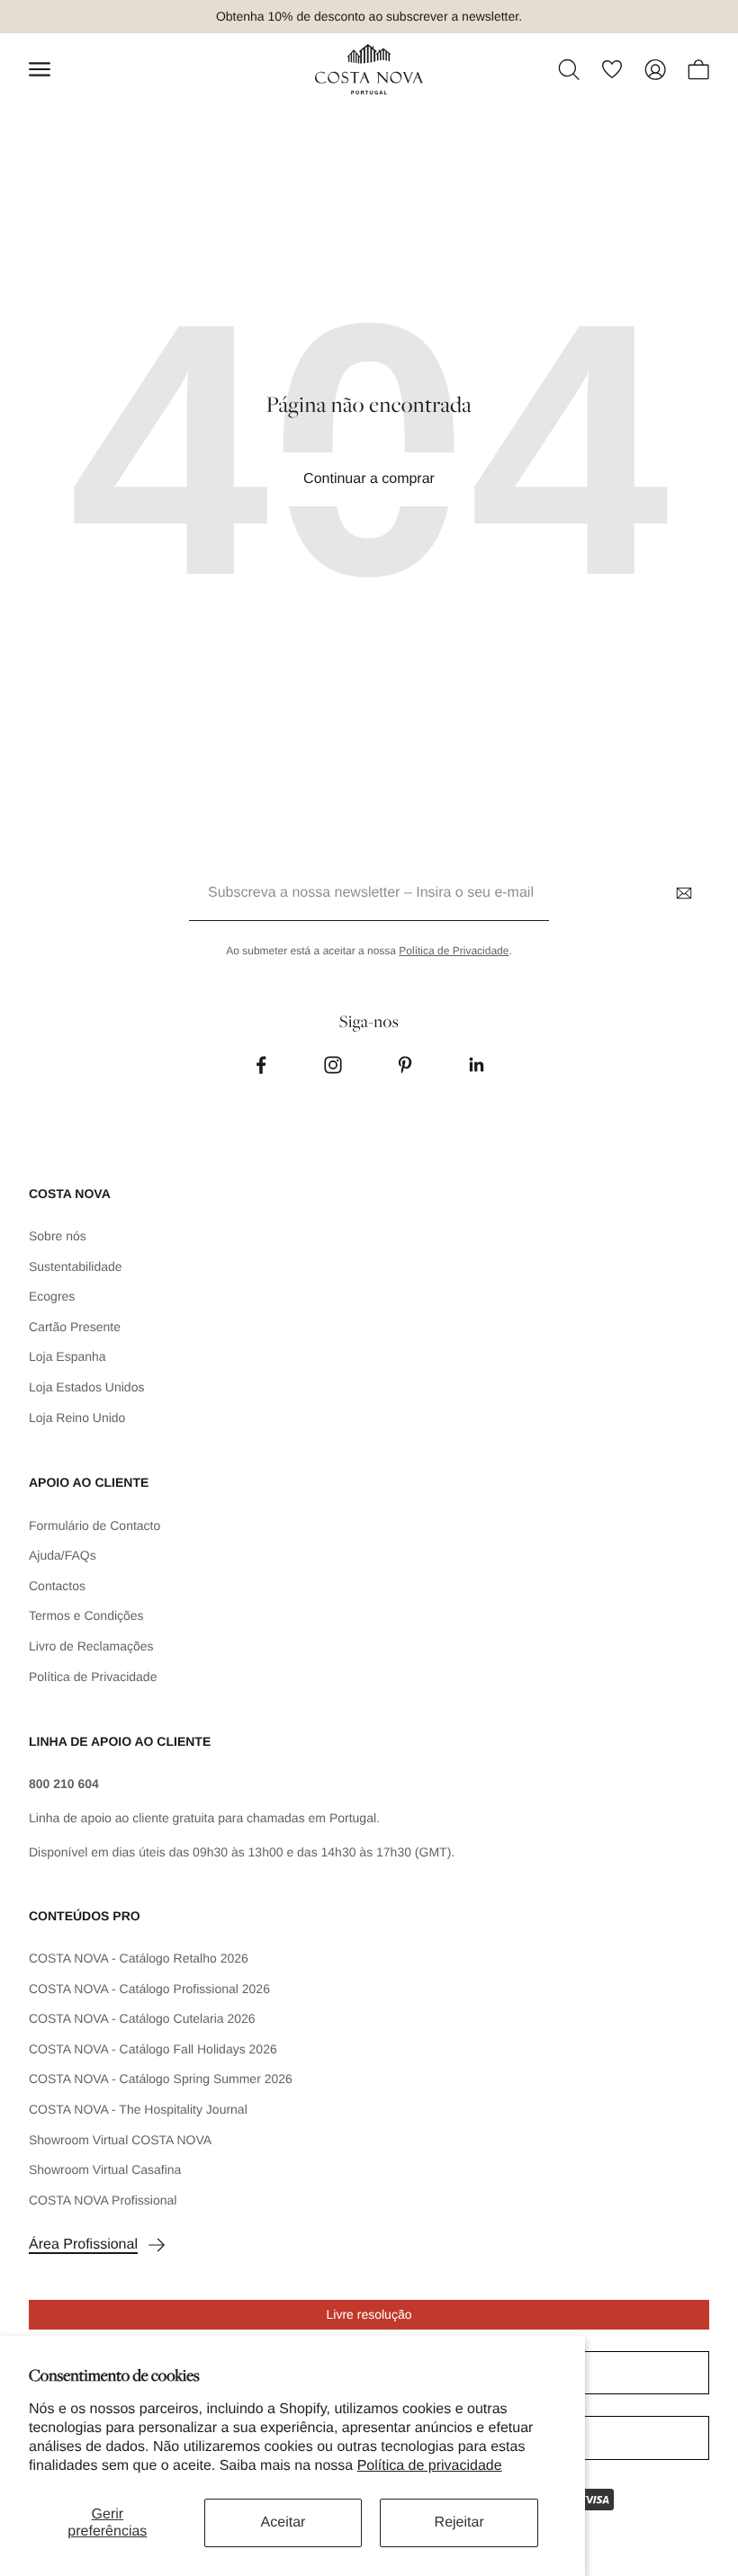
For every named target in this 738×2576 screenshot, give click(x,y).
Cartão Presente (75, 1327)
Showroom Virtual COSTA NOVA (120, 2140)
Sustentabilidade (76, 1266)
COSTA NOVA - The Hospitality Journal (138, 2109)
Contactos (57, 1586)
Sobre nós (58, 1236)
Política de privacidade (430, 2466)
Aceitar (283, 2522)
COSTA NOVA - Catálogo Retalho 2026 (139, 1958)
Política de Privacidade (454, 951)
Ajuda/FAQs (63, 1555)
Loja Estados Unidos (86, 1387)
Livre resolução (369, 2314)
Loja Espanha (67, 1356)
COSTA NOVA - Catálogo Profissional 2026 (149, 1989)
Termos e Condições (86, 1615)
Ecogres (52, 1296)
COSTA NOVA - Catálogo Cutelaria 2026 (142, 2018)
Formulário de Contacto (94, 1525)
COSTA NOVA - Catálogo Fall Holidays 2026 (153, 2049)
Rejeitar (459, 2522)
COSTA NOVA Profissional (103, 2200)
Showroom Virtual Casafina (105, 2169)
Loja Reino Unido (77, 1418)
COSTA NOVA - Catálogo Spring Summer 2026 (161, 2079)
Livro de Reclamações (91, 1646)
